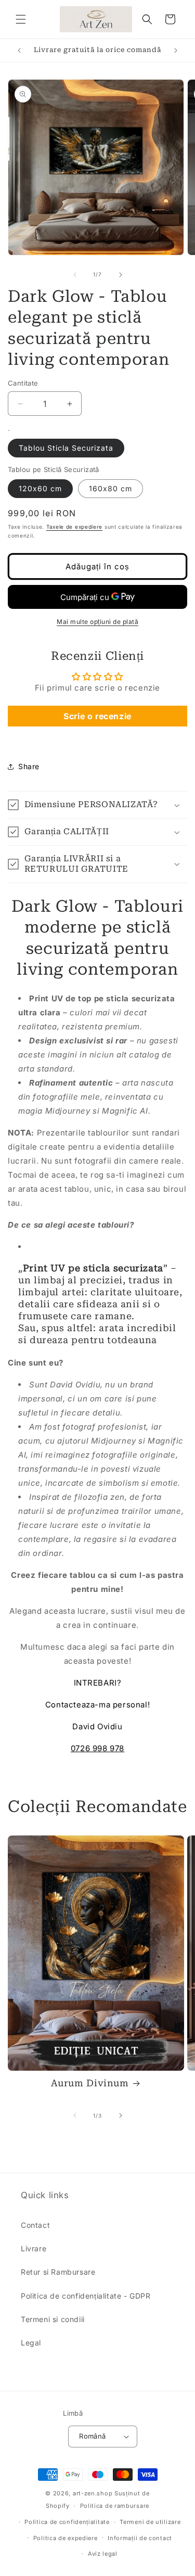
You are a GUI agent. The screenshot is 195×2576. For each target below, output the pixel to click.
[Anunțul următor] (176, 50)
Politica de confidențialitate (67, 2522)
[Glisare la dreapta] (121, 275)
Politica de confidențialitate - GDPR (86, 2296)
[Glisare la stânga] (75, 275)
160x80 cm (110, 488)
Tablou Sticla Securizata (66, 448)
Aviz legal (103, 2554)
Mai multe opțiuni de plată (97, 622)
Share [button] (29, 766)
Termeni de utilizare (150, 2522)
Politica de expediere (66, 2538)
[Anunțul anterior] (19, 50)
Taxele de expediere (74, 527)
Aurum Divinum (90, 2083)
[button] (21, 19)
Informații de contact (140, 2538)
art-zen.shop (93, 2493)
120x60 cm (40, 488)
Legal (31, 2343)
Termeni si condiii (53, 2319)
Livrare (34, 2248)
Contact (35, 2225)
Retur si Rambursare (58, 2272)
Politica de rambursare (115, 2506)
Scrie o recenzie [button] (97, 716)
